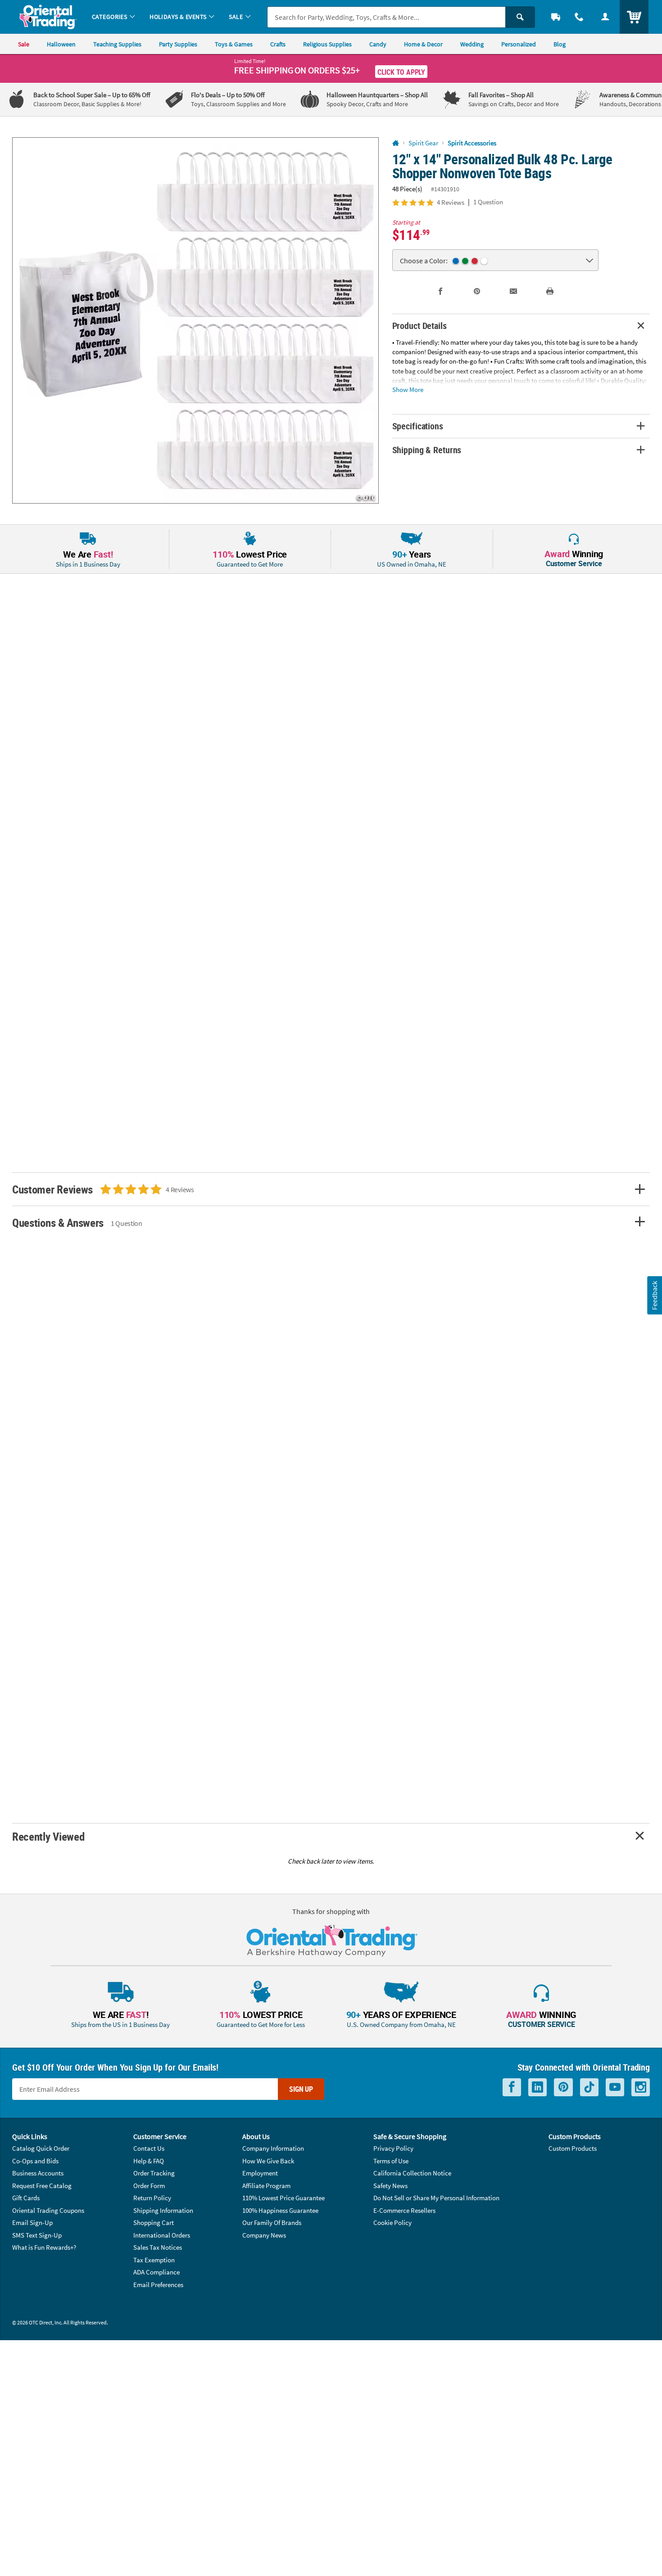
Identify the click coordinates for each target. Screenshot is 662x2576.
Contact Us (149, 2148)
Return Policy (152, 2198)
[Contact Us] (579, 17)
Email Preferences (158, 2285)
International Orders (162, 2235)
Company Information (273, 2148)
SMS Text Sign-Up (37, 2235)
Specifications (418, 426)
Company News (264, 2235)
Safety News (390, 2186)
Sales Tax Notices (158, 2247)
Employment (260, 2173)
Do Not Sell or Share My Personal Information (436, 2198)
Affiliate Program (266, 2186)
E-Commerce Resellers (404, 2210)
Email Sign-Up (32, 2222)
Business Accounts (38, 2173)
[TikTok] (589, 2087)
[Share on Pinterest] (477, 291)
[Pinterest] (563, 2087)
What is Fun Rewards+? (44, 2247)
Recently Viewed (48, 1836)
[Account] (605, 17)
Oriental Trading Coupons (48, 2210)
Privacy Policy (393, 2148)
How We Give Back (268, 2161)
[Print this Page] (550, 291)
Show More (408, 389)
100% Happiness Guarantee (280, 2210)
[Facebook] (512, 2087)
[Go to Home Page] (396, 143)
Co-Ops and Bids (35, 2161)
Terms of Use (391, 2161)
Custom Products (573, 2148)
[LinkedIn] (537, 2087)
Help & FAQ (149, 2161)
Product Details (419, 326)
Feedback (654, 1295)
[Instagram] (641, 2087)
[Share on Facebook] (441, 291)
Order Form (149, 2186)
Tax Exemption (154, 2260)
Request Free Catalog (42, 2186)
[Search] (520, 17)
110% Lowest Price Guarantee (283, 2198)
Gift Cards (26, 2198)
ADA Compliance (156, 2272)
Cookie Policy (392, 2222)
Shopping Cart (154, 2222)
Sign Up (301, 2089)
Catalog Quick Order (41, 2148)
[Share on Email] (514, 291)
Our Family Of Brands (272, 2222)
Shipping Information (163, 2210)
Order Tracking (154, 2173)
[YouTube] (615, 2087)
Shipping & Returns (427, 450)
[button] (195, 320)
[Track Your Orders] (556, 17)
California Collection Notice (412, 2173)
